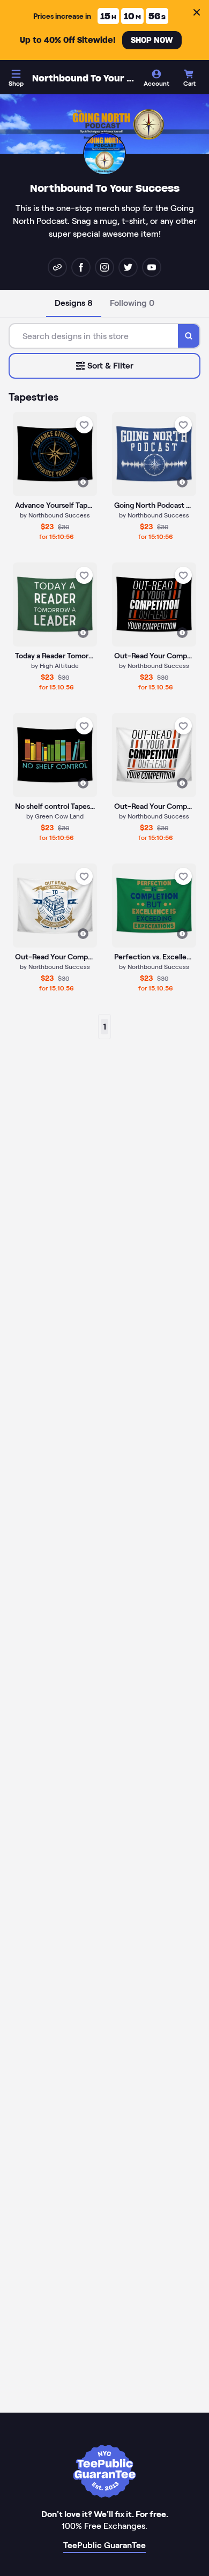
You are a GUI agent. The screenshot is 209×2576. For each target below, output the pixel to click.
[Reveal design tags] (83, 482)
